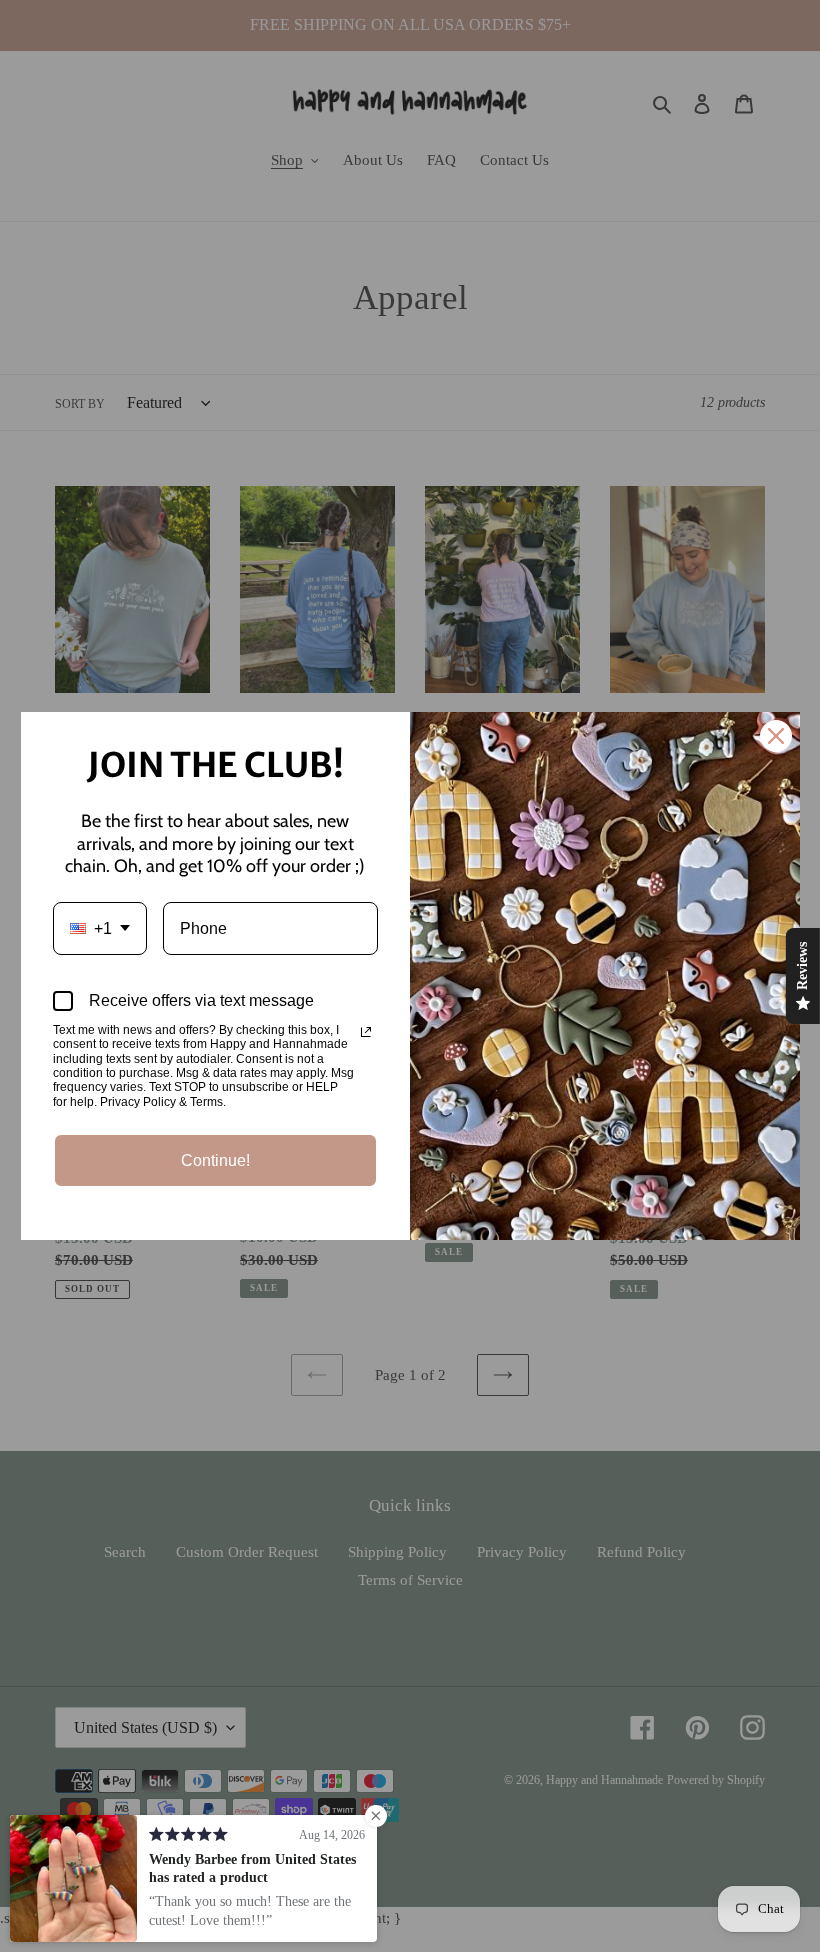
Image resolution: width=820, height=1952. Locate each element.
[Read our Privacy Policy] (366, 1032)
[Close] (776, 736)
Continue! (215, 1160)
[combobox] (100, 928)
